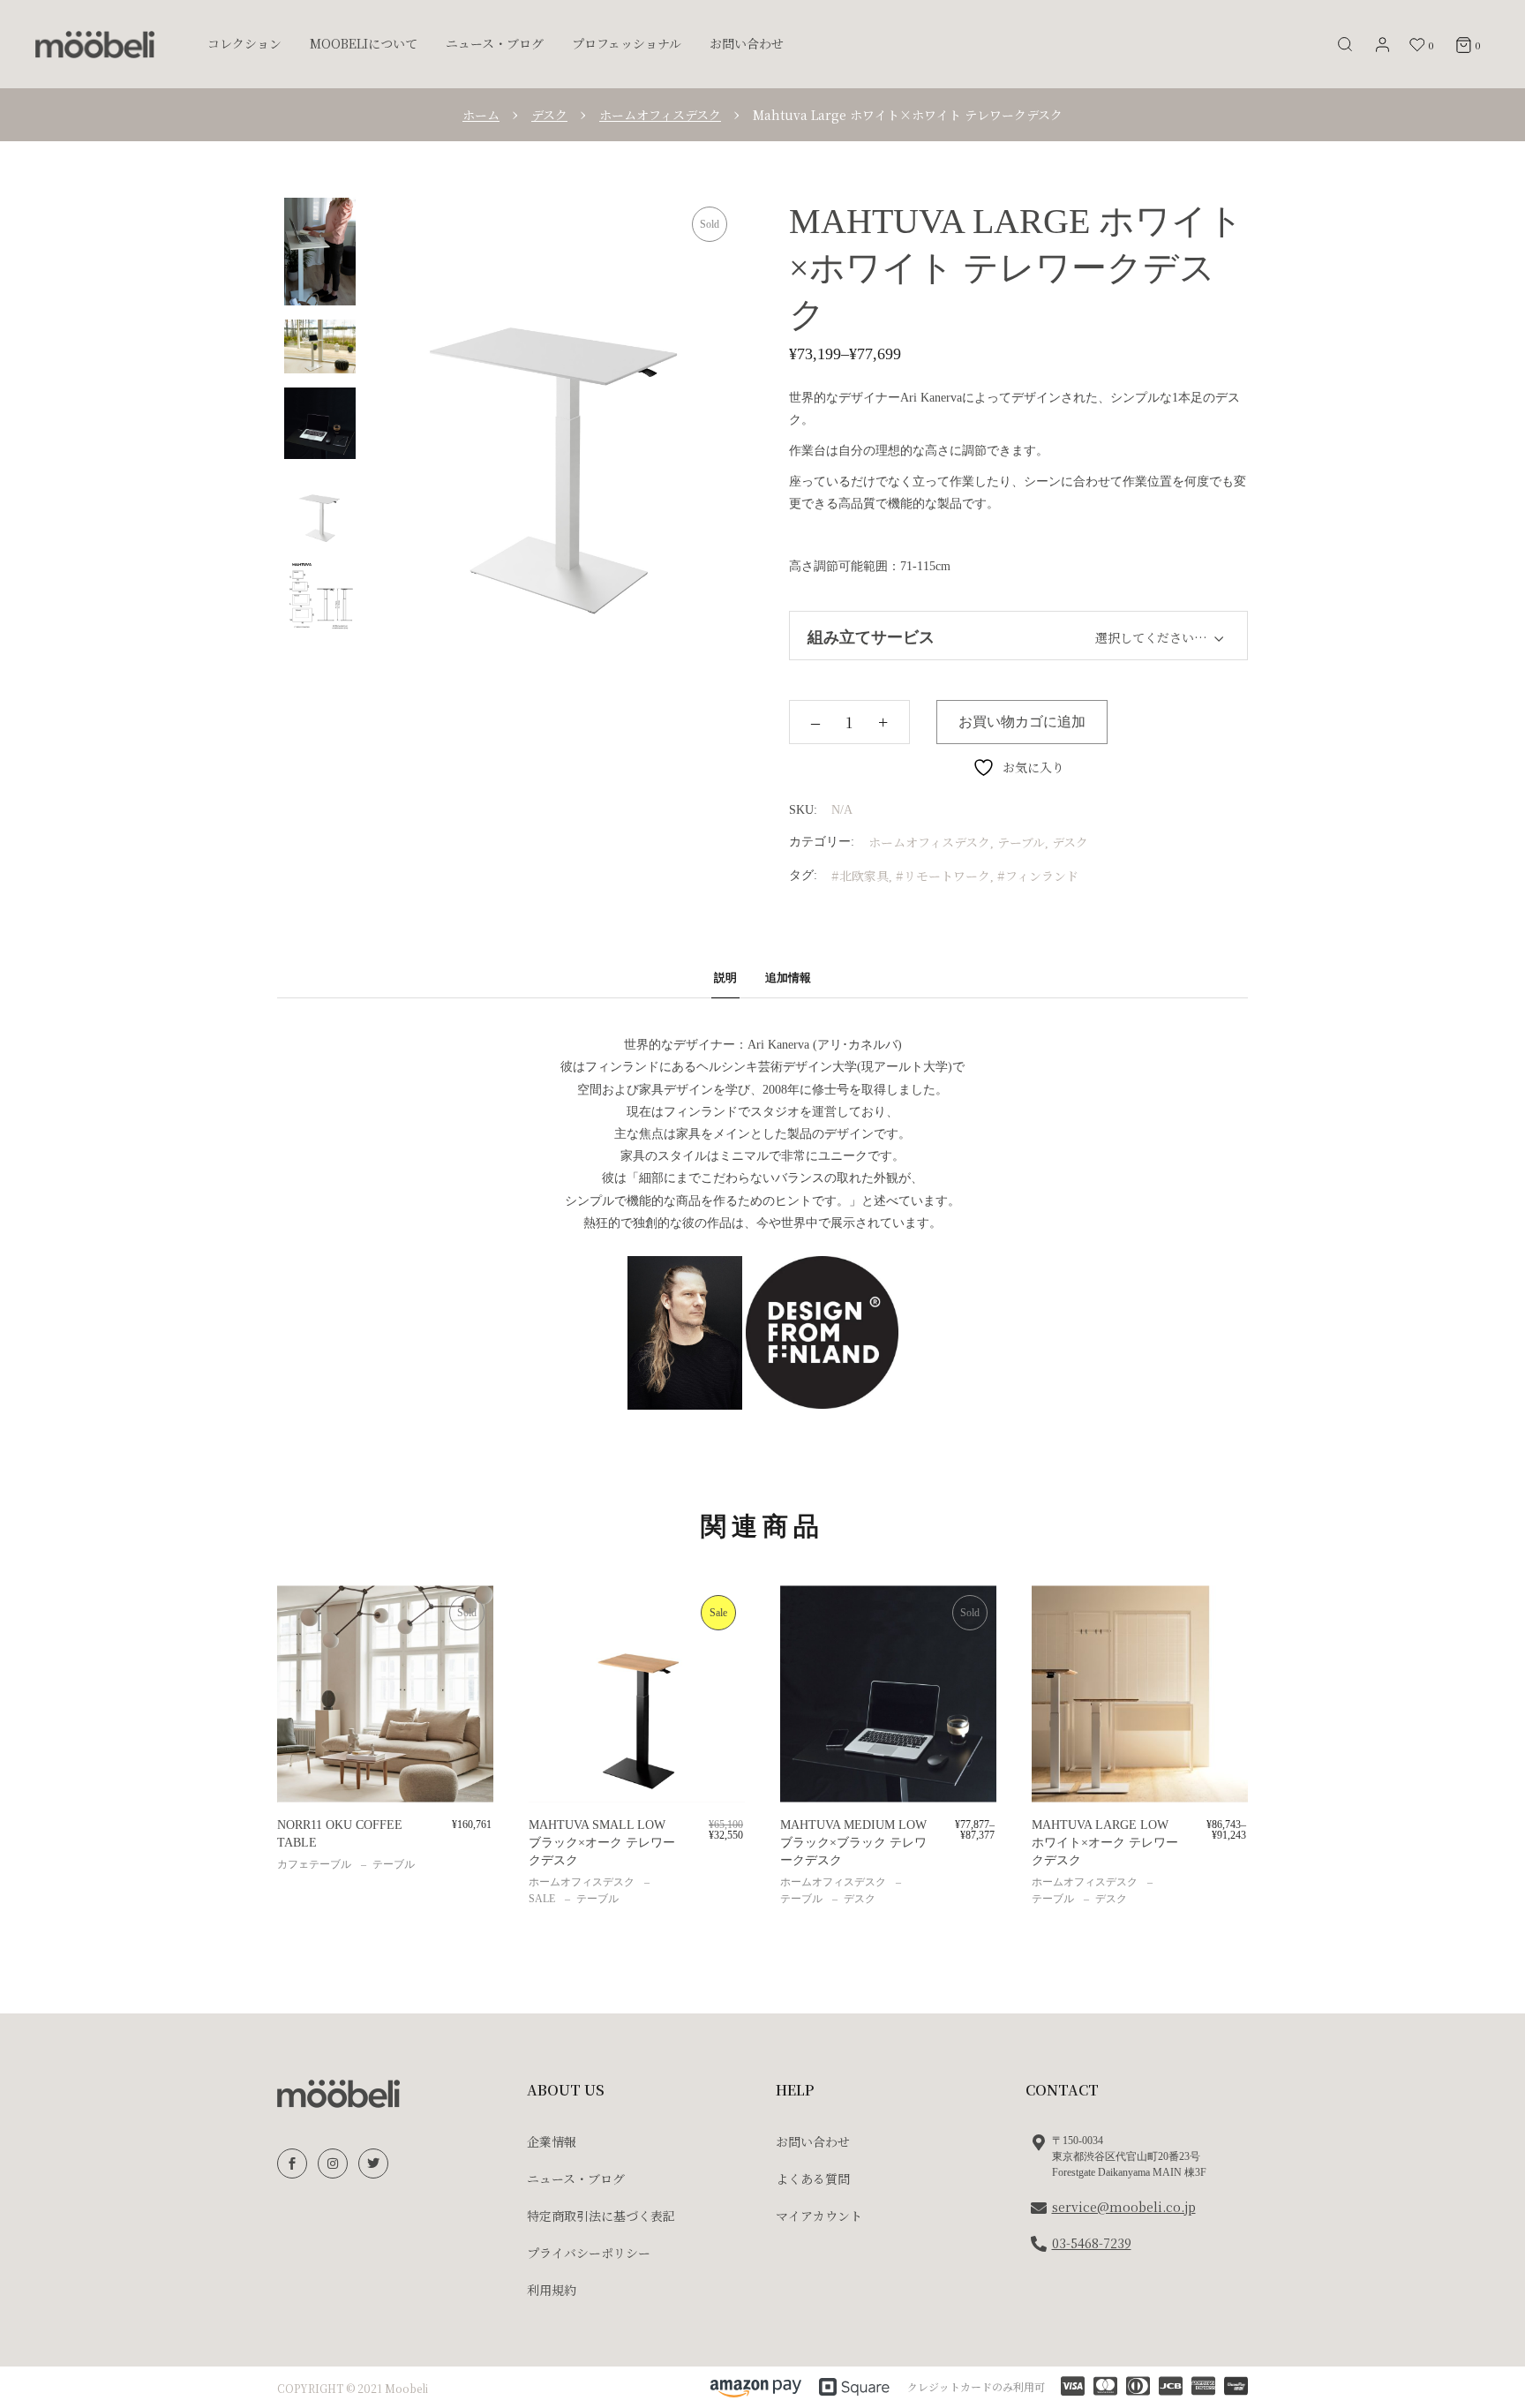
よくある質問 (813, 2178)
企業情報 (552, 2141)
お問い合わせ (813, 2141)
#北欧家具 (860, 876)
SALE (542, 1899)
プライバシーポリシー (589, 2253)
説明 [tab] (725, 978)
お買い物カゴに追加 (1022, 722)
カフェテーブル (314, 1864)
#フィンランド (1038, 876)
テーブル (1021, 842)
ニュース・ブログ (576, 2178)
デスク (1070, 842)
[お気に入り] (303, 1618)
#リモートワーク (943, 876)
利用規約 (552, 2290)
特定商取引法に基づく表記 (601, 2216)
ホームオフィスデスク (929, 842)
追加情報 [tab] (788, 978)
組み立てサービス (871, 637)
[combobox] (1133, 635)
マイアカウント (819, 2216)
